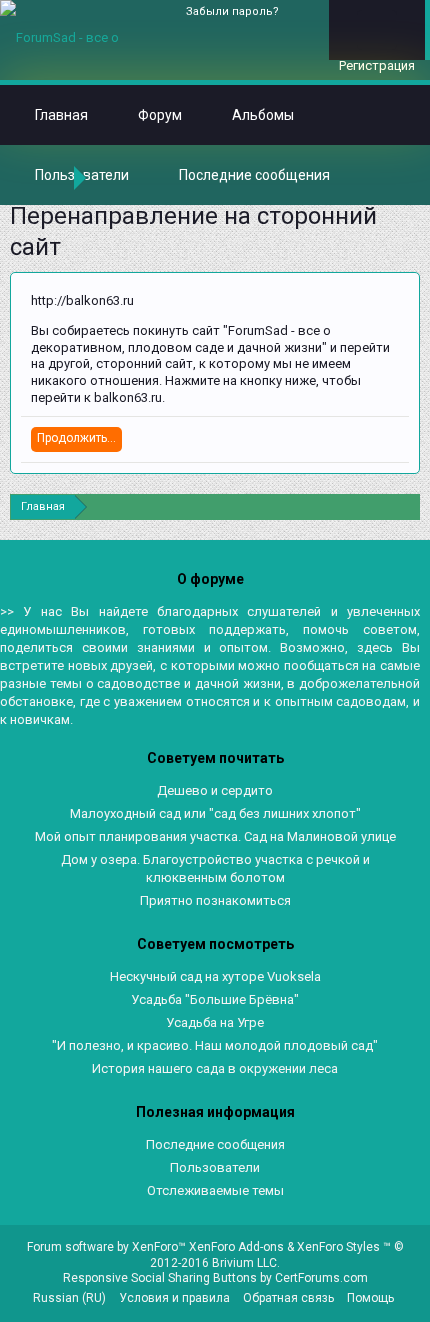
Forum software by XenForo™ (108, 1247)
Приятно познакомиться (215, 900)
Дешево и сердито (215, 790)
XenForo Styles (338, 1247)
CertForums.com (321, 1278)
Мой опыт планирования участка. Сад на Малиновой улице (215, 836)
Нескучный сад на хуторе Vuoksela (215, 976)
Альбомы (263, 115)
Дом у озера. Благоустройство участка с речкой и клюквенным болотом (215, 868)
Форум (160, 115)
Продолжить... (76, 438)
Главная (61, 115)
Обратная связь (288, 1298)
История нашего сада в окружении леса (215, 1068)
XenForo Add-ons (236, 1247)
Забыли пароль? (232, 11)
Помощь (370, 1298)
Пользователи (215, 1167)
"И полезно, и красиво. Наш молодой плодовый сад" (215, 1045)
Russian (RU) (69, 1298)
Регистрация (377, 65)
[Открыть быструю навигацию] (407, 506)
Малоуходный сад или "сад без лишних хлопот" (215, 813)
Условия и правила (174, 1298)
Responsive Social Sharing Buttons (160, 1278)
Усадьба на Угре (215, 1022)
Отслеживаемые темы (215, 1190)
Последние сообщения (254, 175)
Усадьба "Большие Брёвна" (215, 999)
